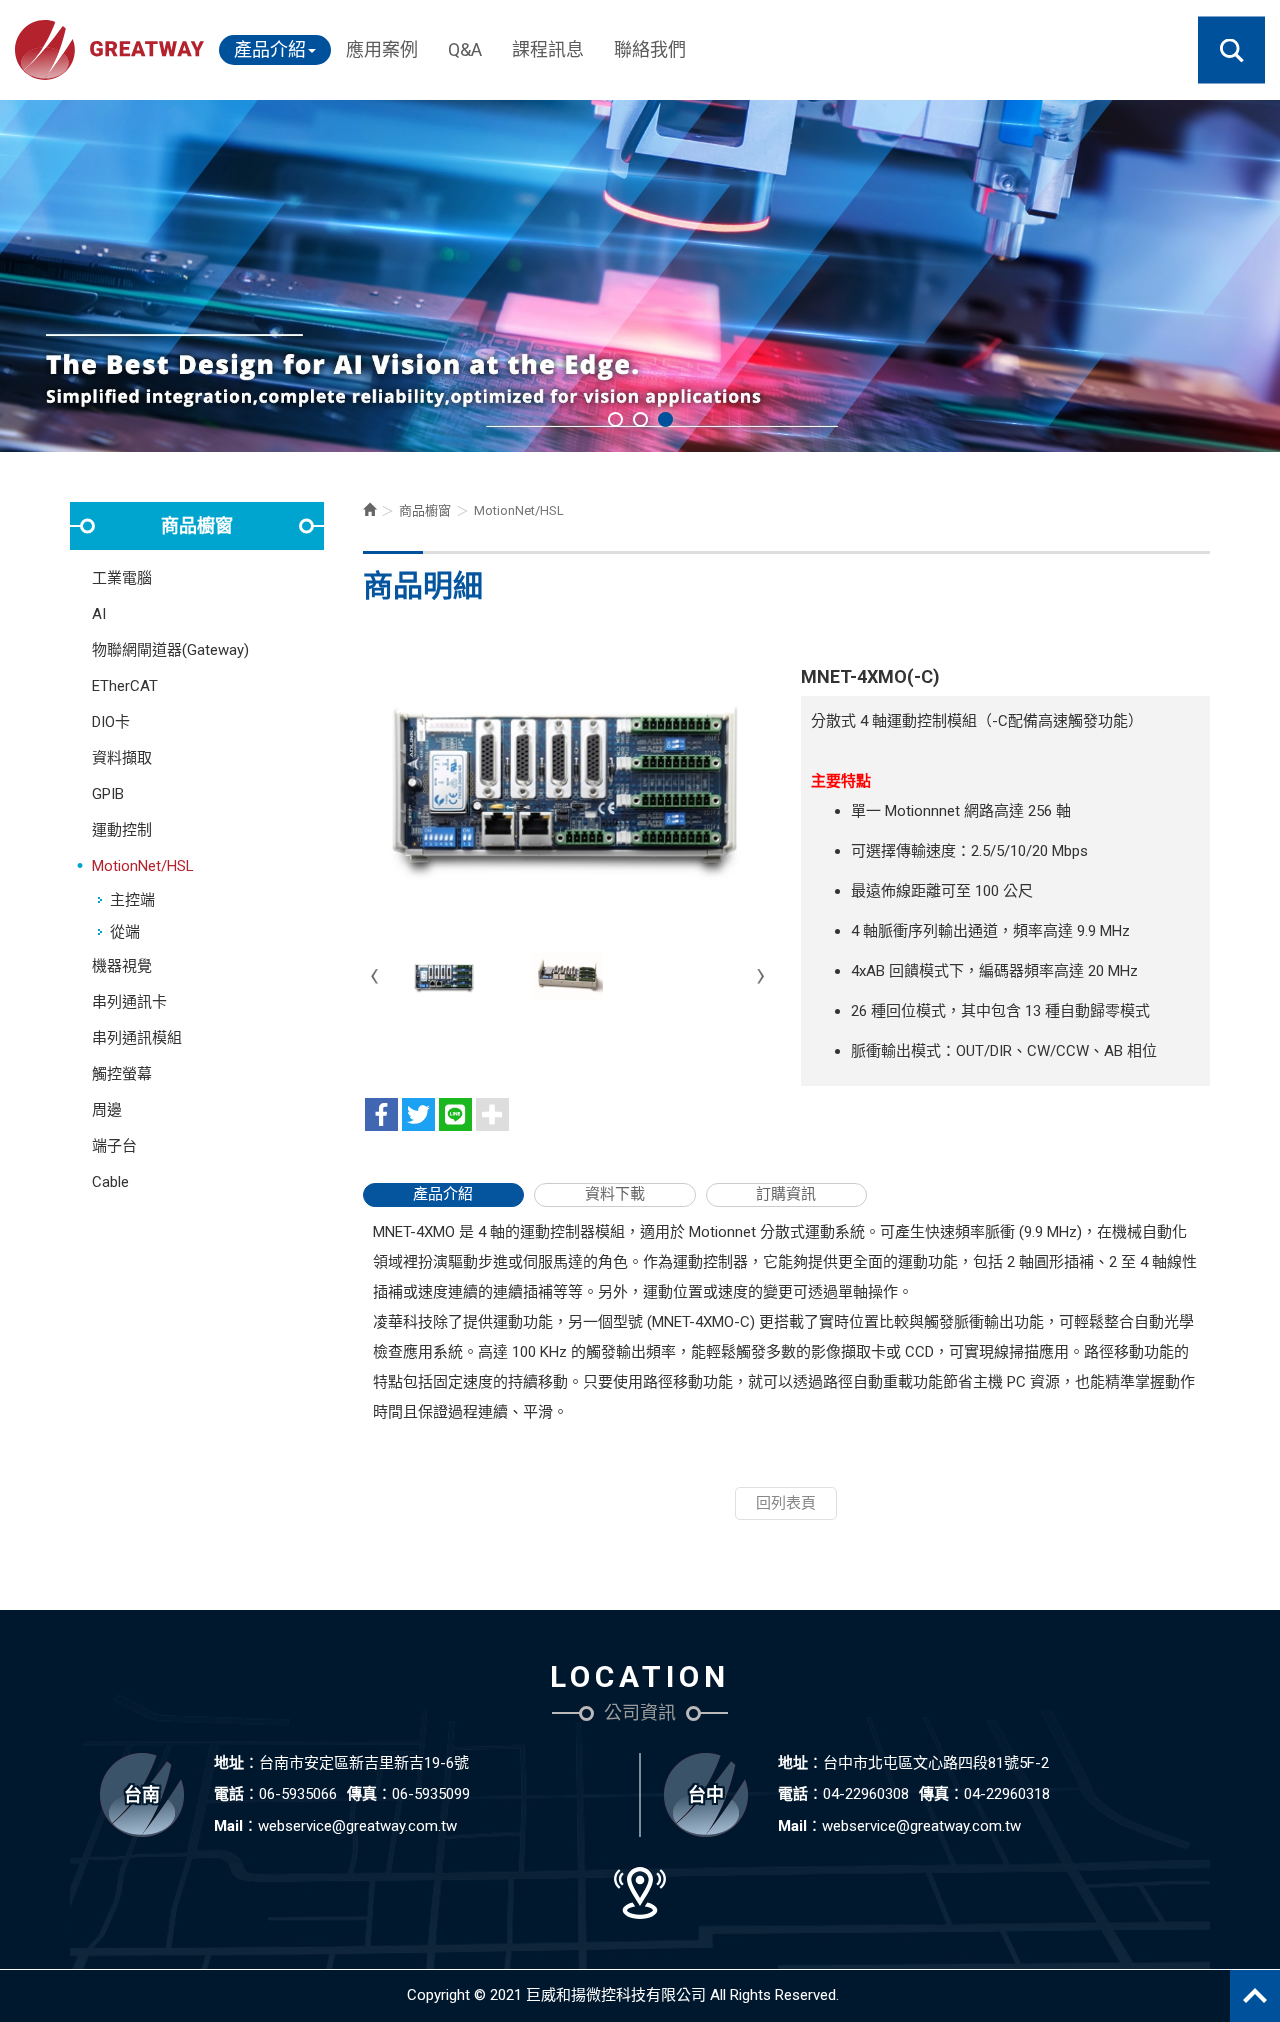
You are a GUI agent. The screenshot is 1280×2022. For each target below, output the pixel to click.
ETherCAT (125, 686)
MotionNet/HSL (143, 866)
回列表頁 (786, 1503)
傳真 (362, 1794)
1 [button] (615, 419)
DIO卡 (111, 722)
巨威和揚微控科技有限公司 (109, 50)
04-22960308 (866, 1794)
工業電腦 (122, 578)
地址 (229, 1763)
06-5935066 (298, 1794)
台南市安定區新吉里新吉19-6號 (364, 1763)
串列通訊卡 (129, 1002)
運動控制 (122, 830)
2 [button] (640, 419)
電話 (229, 1794)
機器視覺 (122, 966)
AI (99, 614)
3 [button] (665, 419)
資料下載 (615, 1194)
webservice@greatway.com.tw (357, 1826)
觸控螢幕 (122, 1074)
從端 (125, 932)
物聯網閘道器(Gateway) (170, 650)
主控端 (132, 900)
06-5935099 (431, 1794)
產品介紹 (443, 1194)
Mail (228, 1826)
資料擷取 (122, 758)
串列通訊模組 (137, 1038)
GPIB (108, 794)
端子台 (114, 1146)
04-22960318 (1007, 1794)
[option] (640, 276)
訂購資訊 (786, 1194)
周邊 (107, 1110)
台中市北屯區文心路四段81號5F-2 (936, 1763)
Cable (110, 1182)
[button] (1231, 50)
